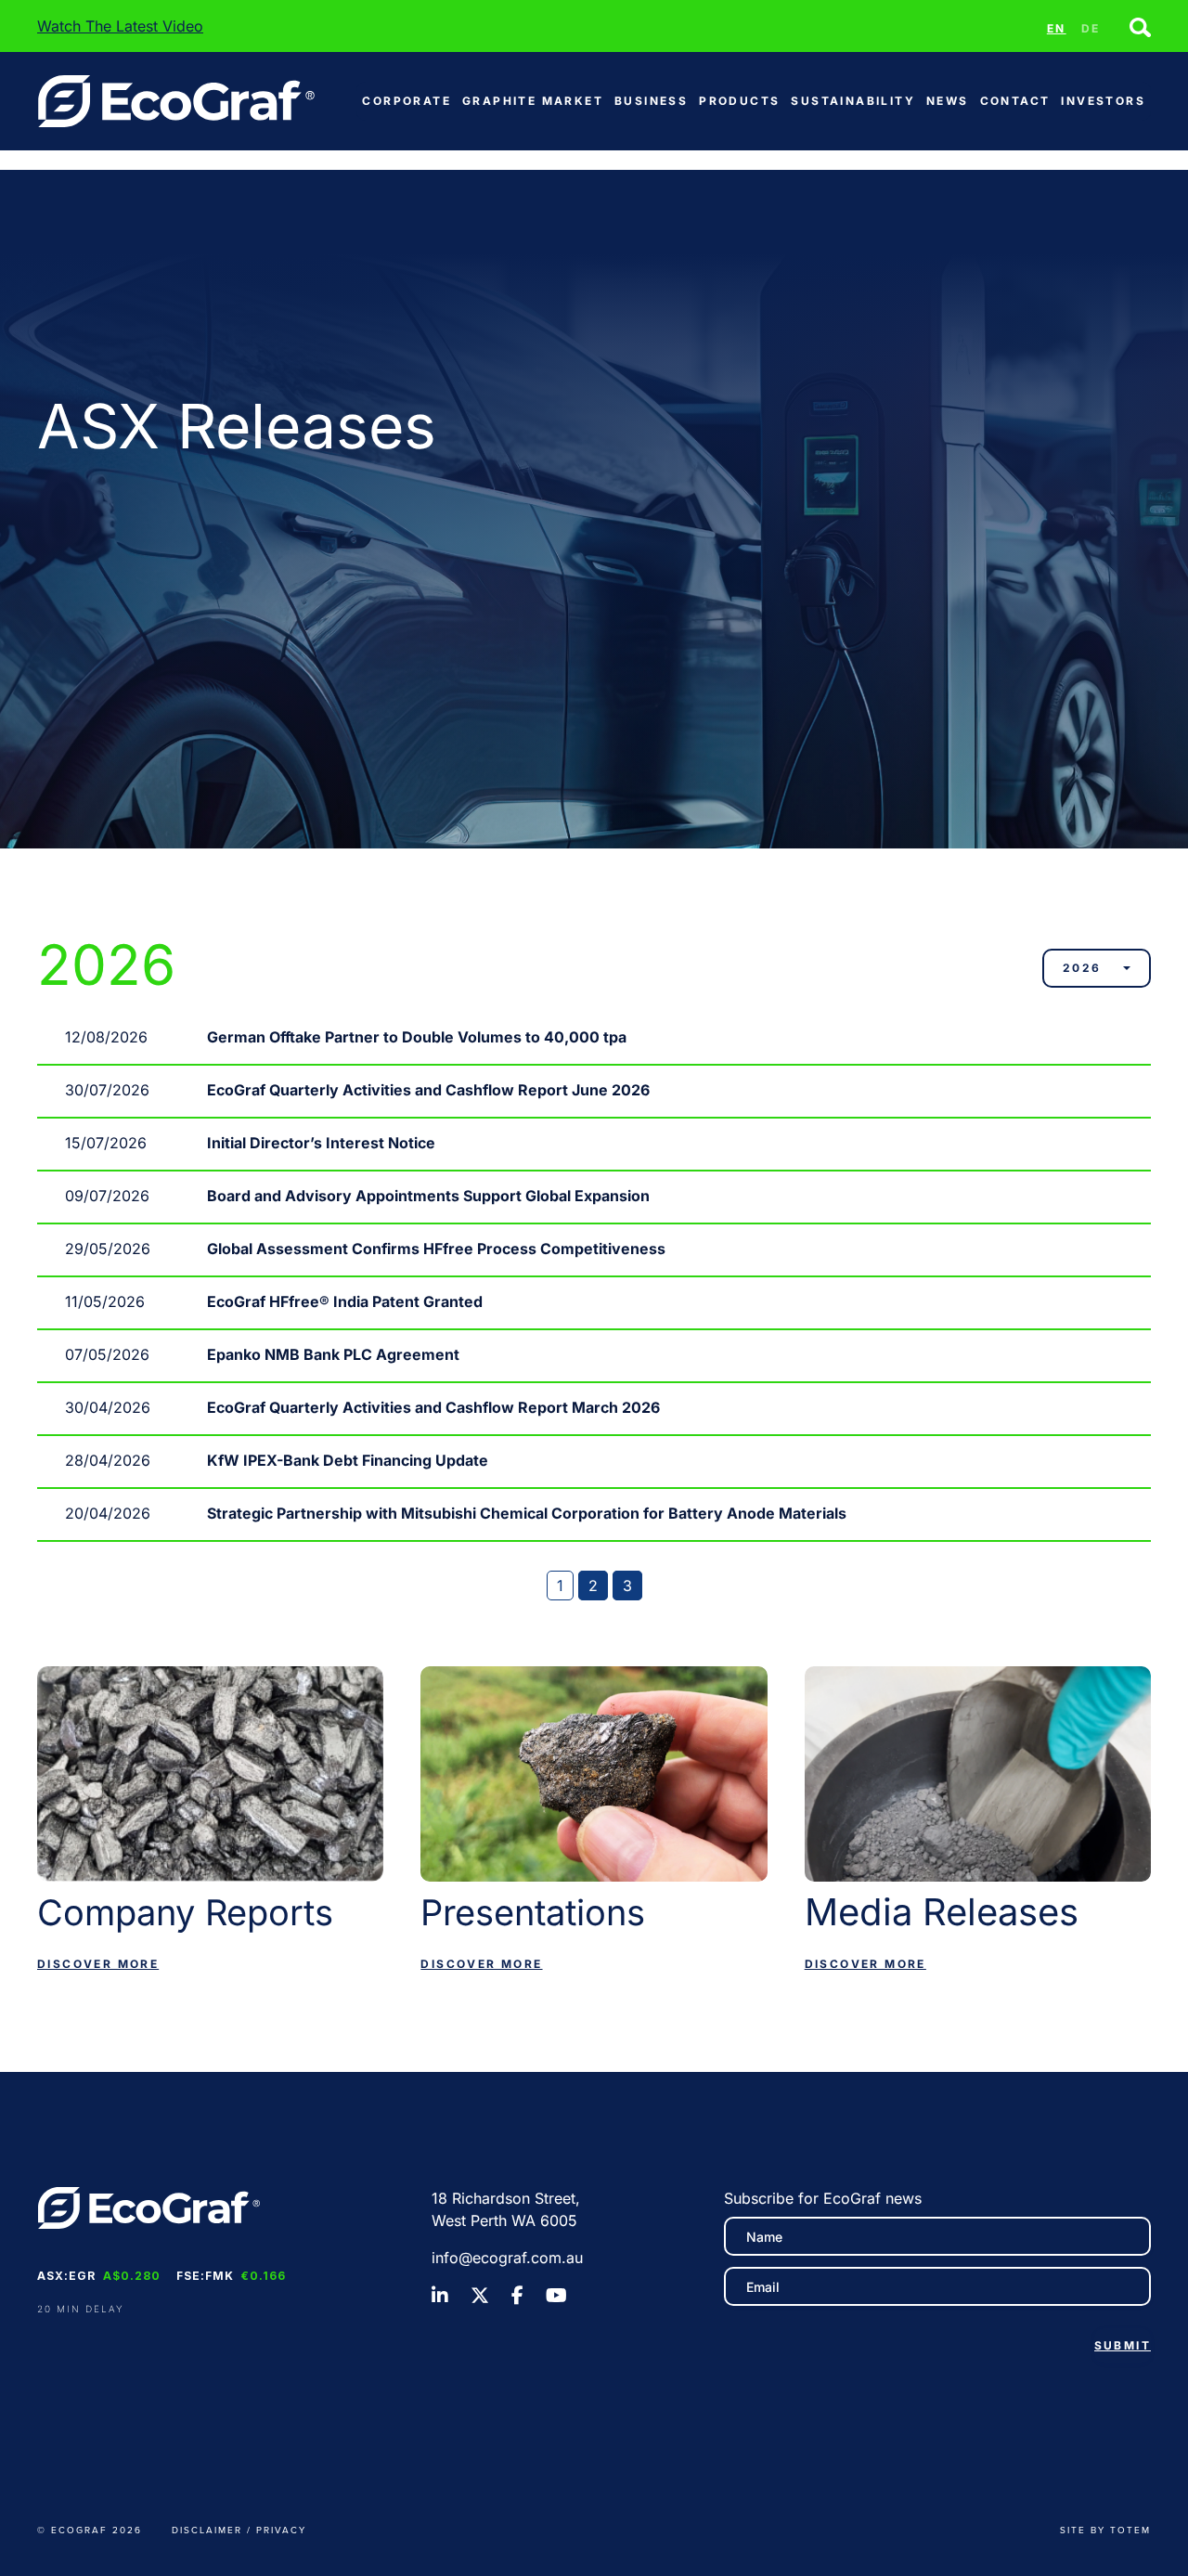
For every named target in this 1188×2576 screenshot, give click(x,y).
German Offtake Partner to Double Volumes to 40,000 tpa (417, 1037)
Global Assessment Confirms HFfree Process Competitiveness (436, 1249)
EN (1057, 28)
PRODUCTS (739, 101)
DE (1091, 28)
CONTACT (1015, 101)
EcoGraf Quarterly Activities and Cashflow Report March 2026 (433, 1407)
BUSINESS (651, 101)
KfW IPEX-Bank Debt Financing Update (348, 1460)
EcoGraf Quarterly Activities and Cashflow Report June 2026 (428, 1090)
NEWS (948, 101)
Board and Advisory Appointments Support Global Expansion (428, 1196)
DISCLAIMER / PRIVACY (239, 2530)
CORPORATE (407, 101)
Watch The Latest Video (120, 26)
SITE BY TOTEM (1105, 2530)
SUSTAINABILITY (853, 101)
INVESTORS (1103, 101)
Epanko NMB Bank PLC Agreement (333, 1354)
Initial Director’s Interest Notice (321, 1143)
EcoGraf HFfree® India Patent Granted (345, 1301)
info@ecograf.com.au (507, 2258)
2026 (1082, 968)
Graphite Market (533, 101)
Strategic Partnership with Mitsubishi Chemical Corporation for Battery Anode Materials (527, 1513)
